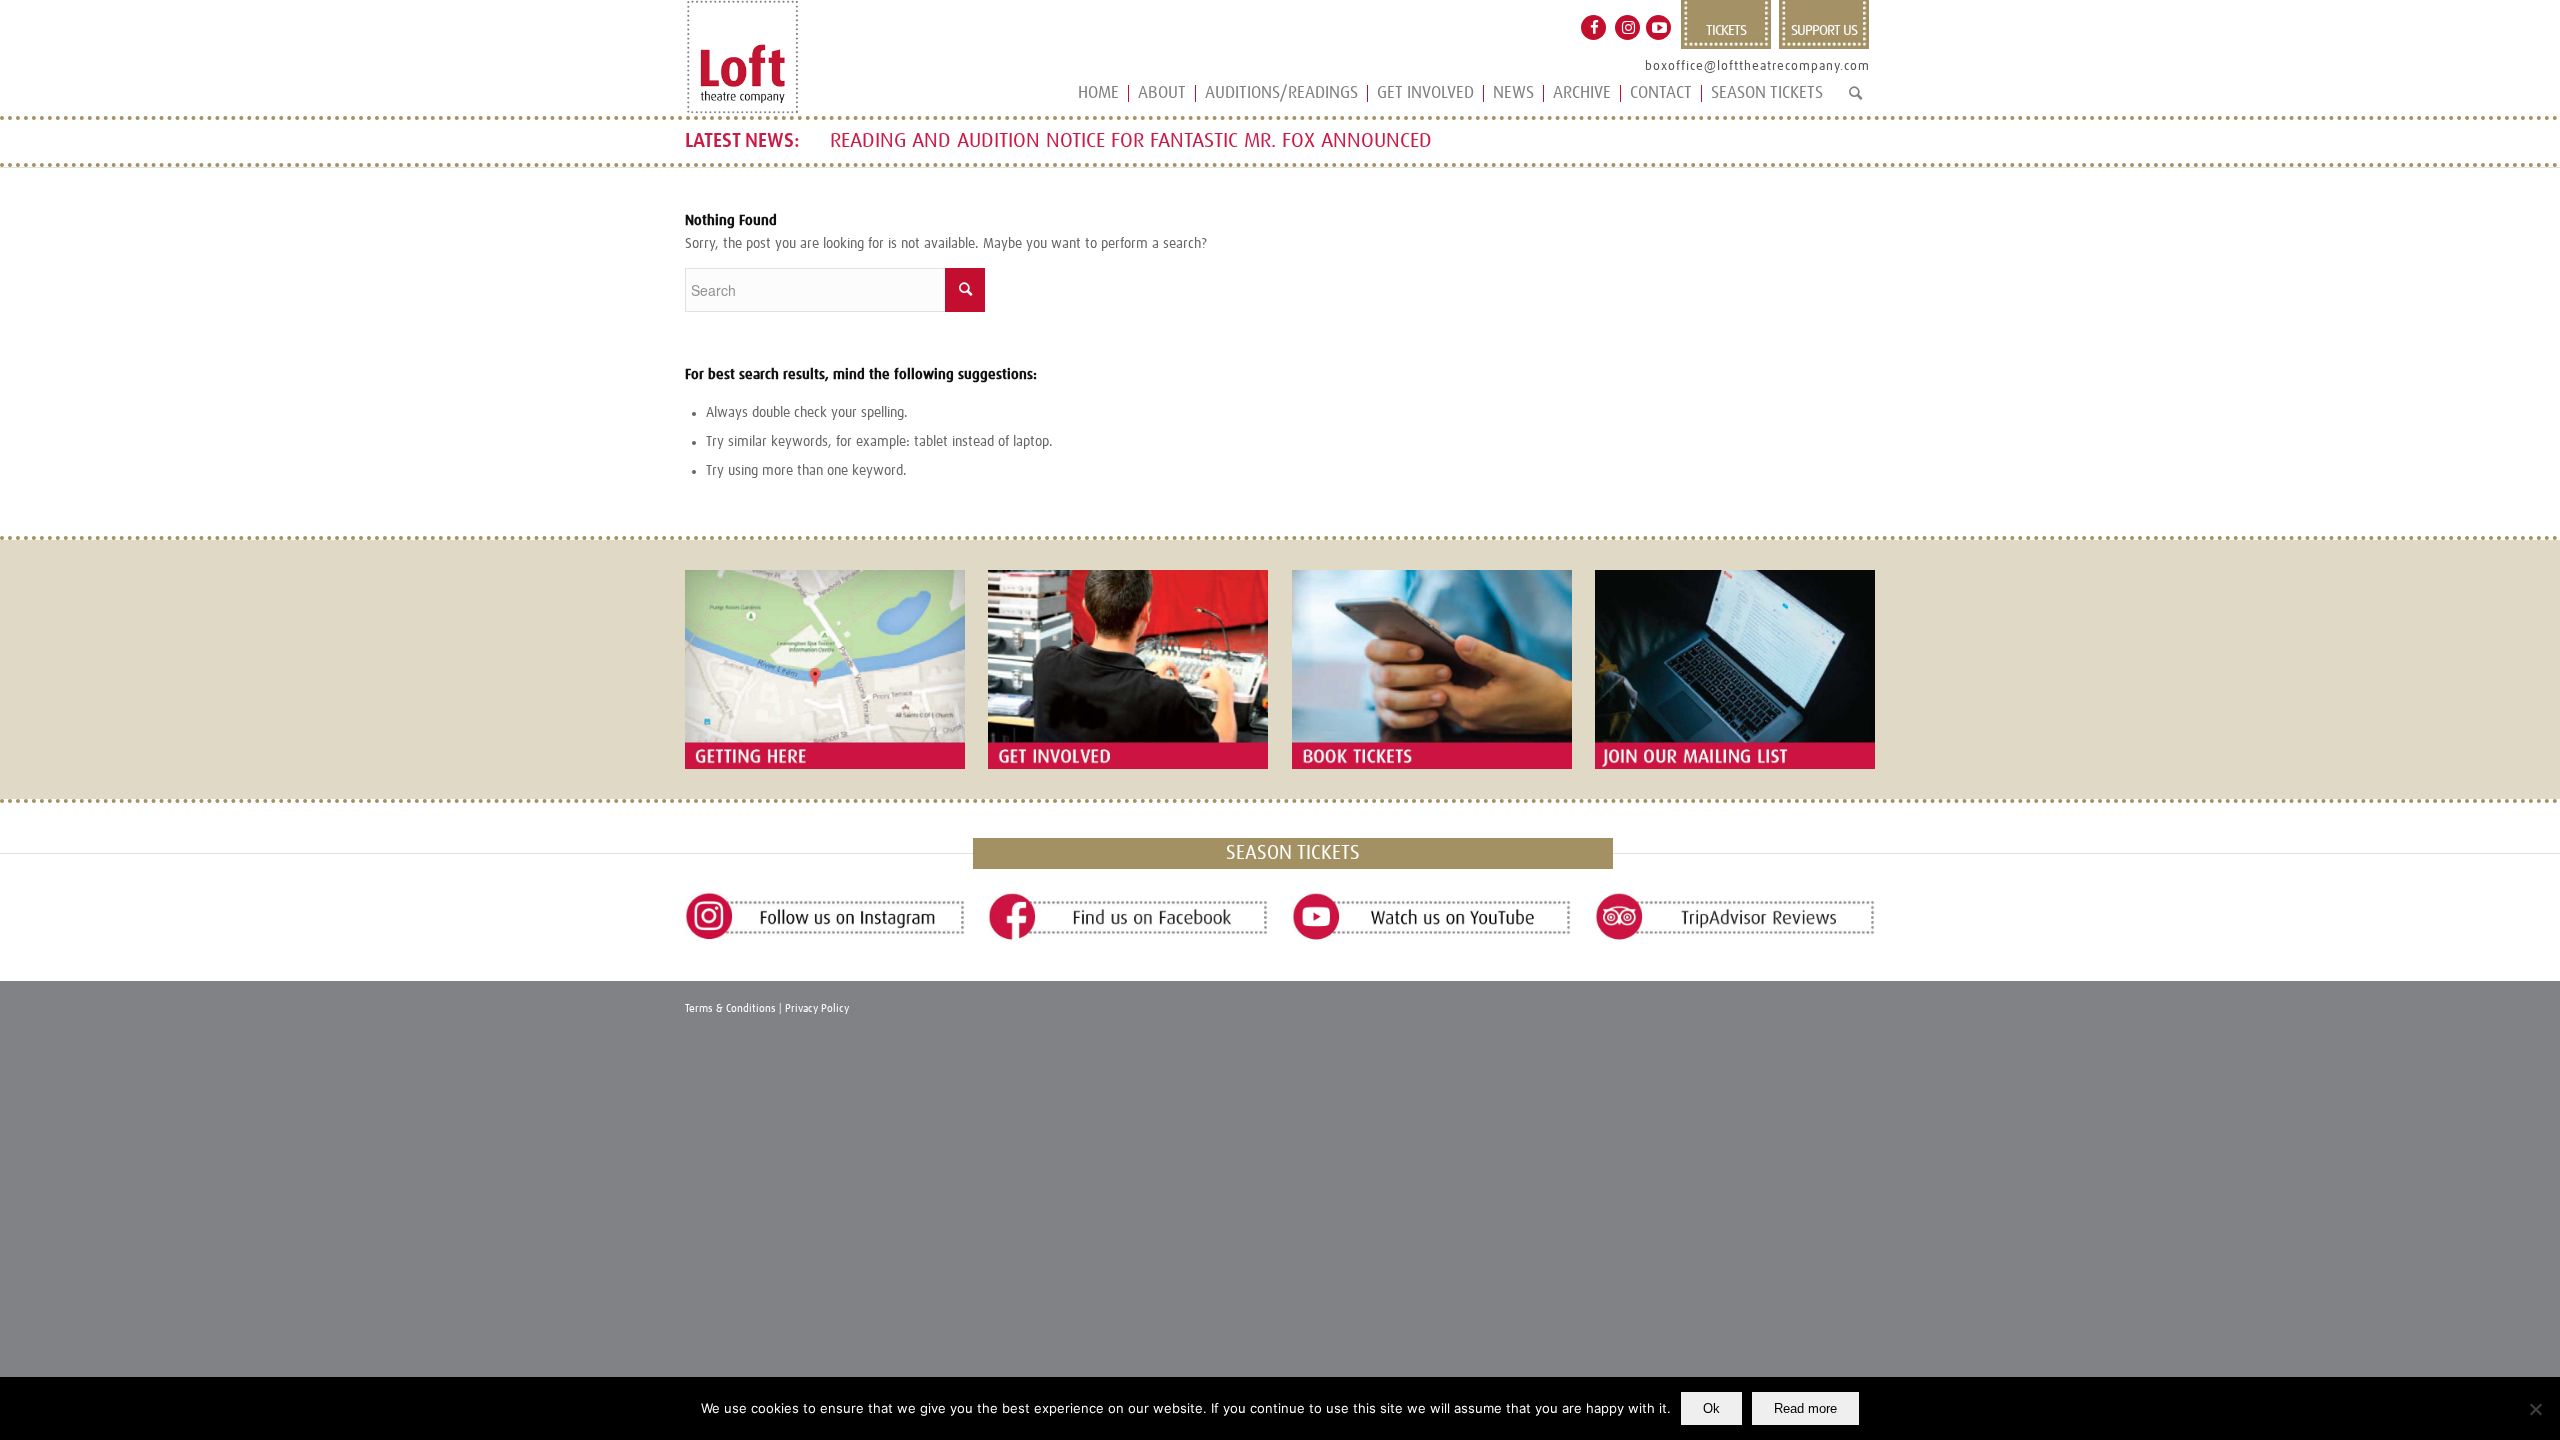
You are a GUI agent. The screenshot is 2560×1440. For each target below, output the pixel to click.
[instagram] (825, 917)
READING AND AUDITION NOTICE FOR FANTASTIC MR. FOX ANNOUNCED (1131, 141)
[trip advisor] (1735, 917)
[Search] (1855, 101)
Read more (1805, 1408)
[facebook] (1128, 917)
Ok (1711, 1408)
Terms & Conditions (730, 1008)
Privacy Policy (817, 1008)
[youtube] (1432, 917)
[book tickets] (1432, 669)
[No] (2535, 1409)
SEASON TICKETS (1293, 853)
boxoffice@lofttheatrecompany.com (1757, 66)
